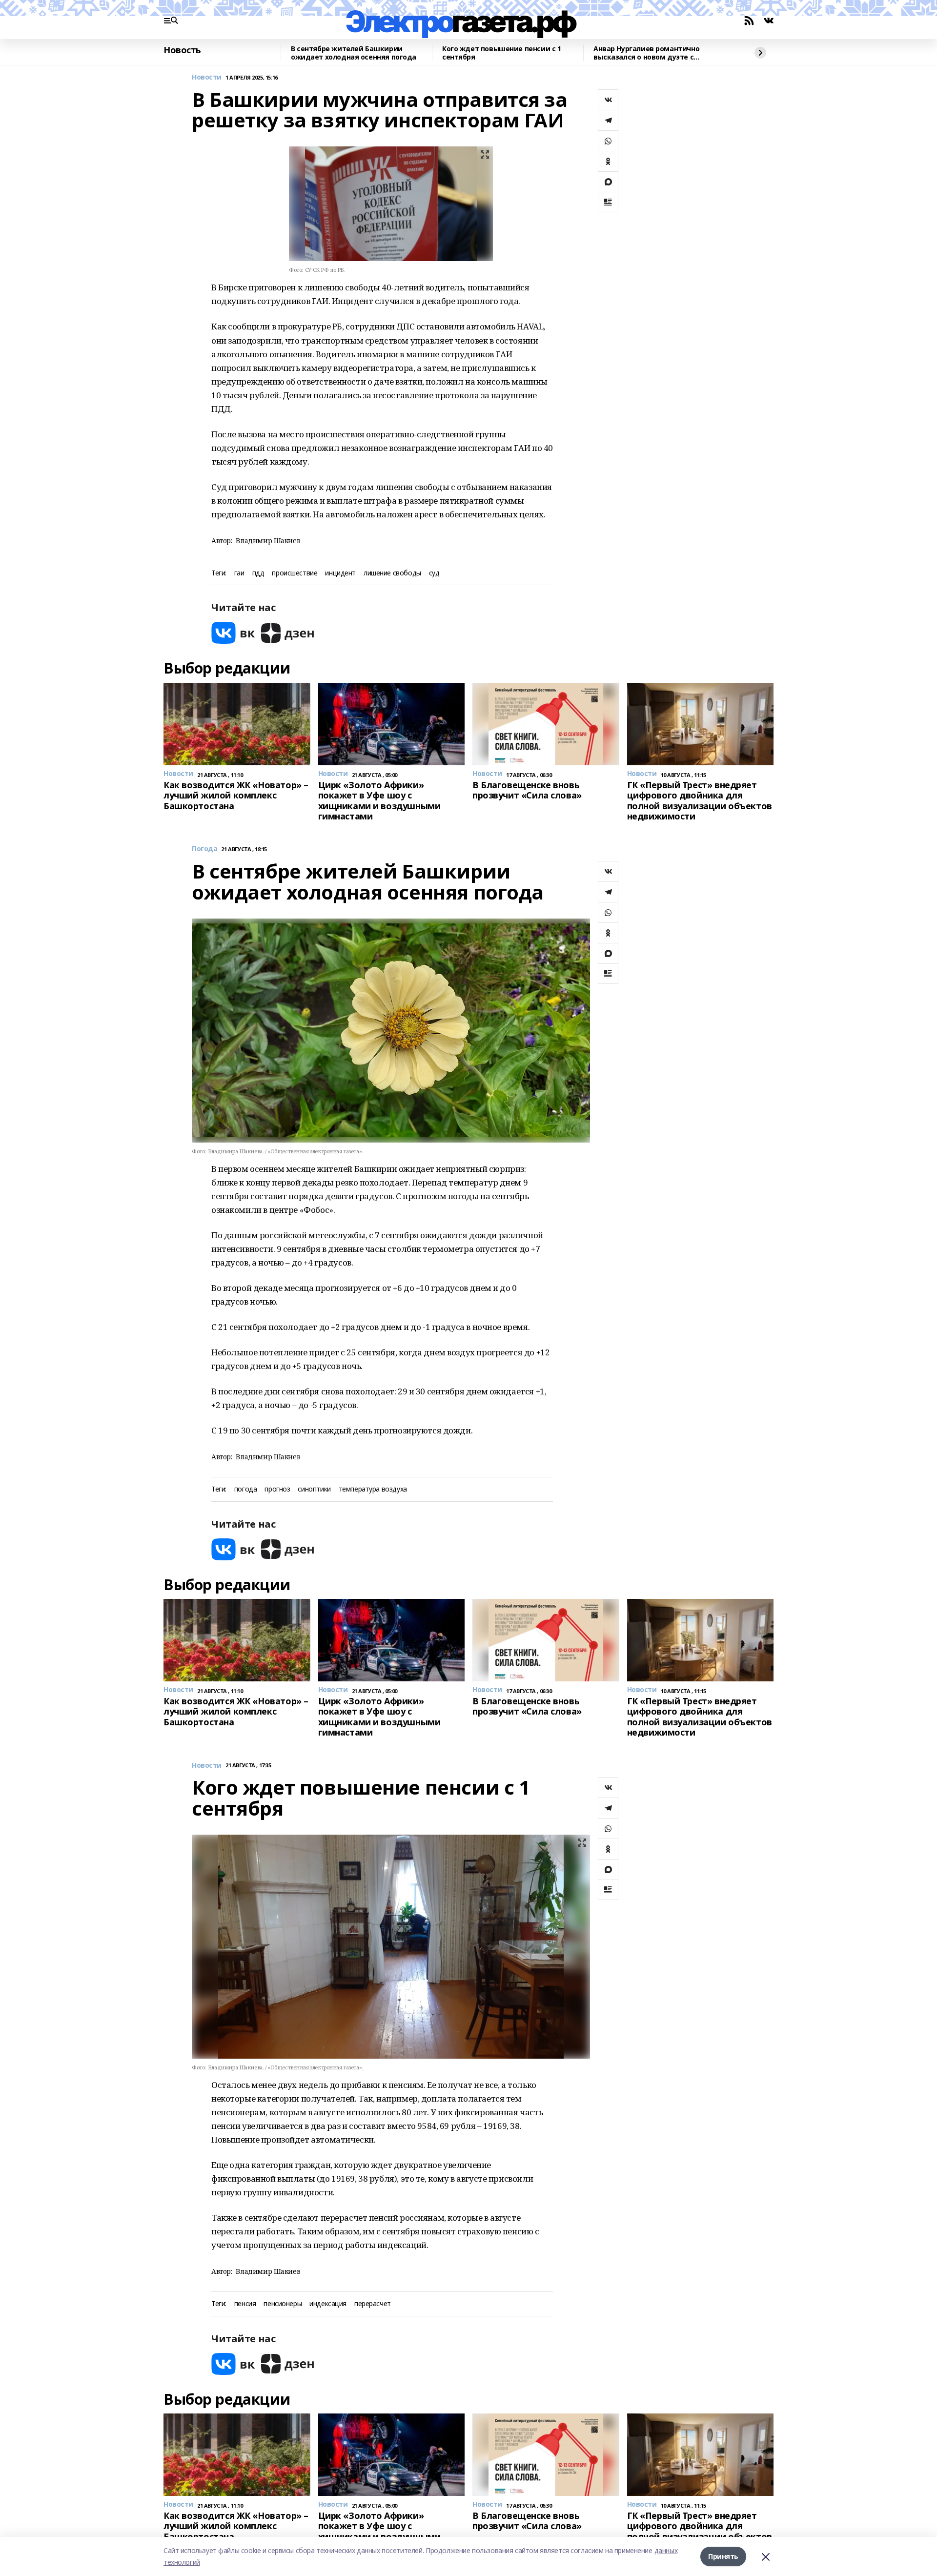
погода (245, 1489)
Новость (182, 50)
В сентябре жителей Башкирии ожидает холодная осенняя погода (354, 53)
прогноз (277, 1489)
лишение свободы (392, 573)
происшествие (295, 573)
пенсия (245, 2304)
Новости (207, 77)
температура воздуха (373, 1489)
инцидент (340, 573)
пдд (258, 573)
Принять (723, 2556)
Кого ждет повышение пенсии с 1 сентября (501, 53)
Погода (204, 849)
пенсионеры (283, 2304)
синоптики (314, 1489)
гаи (239, 573)
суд (434, 573)
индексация (328, 2304)
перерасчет (373, 2304)
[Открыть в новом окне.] (233, 633)
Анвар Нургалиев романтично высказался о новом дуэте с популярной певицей (646, 53)
